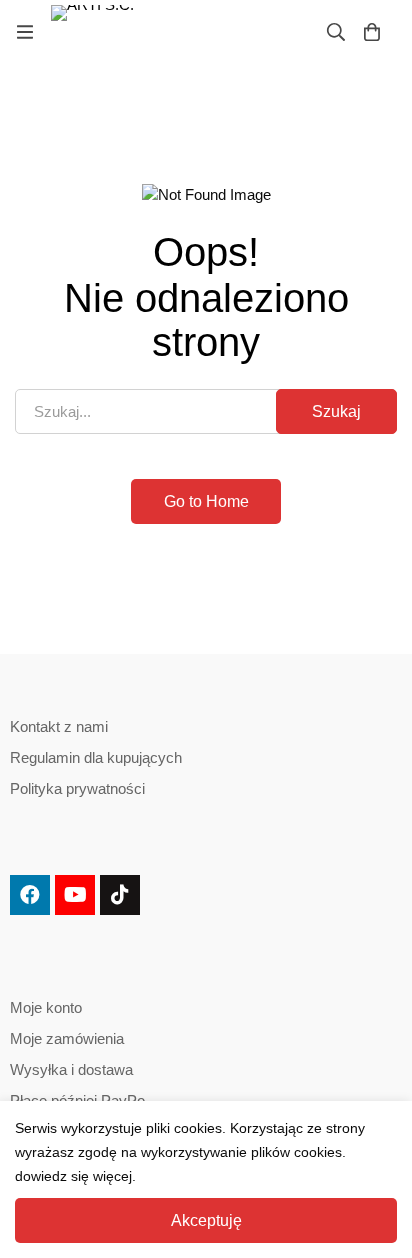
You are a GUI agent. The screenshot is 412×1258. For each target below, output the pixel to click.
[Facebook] (30, 895)
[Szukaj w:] (206, 411)
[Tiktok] (120, 895)
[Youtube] (75, 895)
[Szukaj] (336, 32)
